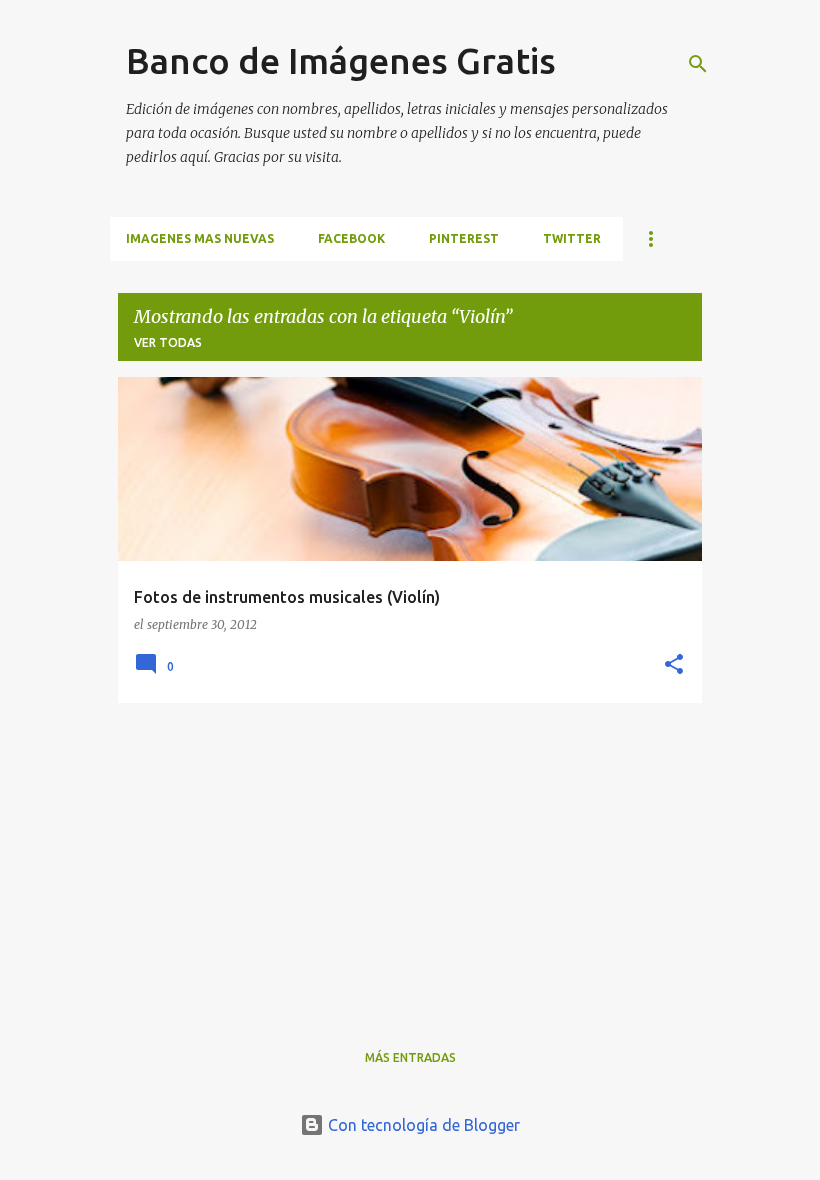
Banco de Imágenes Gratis (341, 60)
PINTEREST (464, 238)
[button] (674, 665)
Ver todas (168, 342)
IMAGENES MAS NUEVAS (200, 238)
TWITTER (572, 238)
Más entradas (410, 1057)
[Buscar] (698, 64)
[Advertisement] (410, 859)
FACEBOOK (351, 238)
